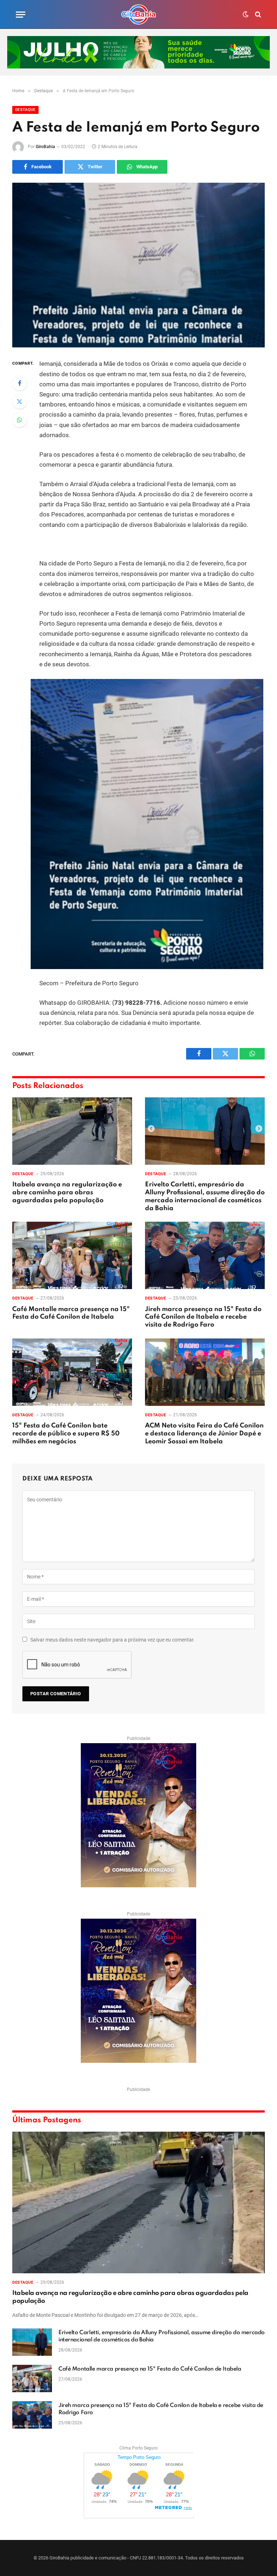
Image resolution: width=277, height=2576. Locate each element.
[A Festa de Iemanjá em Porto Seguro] (138, 265)
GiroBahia (45, 147)
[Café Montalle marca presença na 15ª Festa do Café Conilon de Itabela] (72, 1255)
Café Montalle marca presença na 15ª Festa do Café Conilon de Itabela (71, 1313)
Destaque (25, 110)
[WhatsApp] (19, 420)
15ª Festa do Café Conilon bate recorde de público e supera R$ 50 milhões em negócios (66, 1434)
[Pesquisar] (257, 15)
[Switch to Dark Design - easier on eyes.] (246, 14)
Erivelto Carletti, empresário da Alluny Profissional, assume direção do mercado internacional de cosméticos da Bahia (205, 1196)
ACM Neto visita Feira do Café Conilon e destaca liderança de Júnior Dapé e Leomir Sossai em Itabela (204, 1434)
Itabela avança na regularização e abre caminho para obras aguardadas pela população (67, 1192)
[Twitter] (19, 401)
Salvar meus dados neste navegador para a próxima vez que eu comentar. (113, 1640)
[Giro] (138, 14)
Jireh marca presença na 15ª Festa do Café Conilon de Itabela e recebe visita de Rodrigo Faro (203, 1317)
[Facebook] (19, 383)
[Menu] (21, 15)
